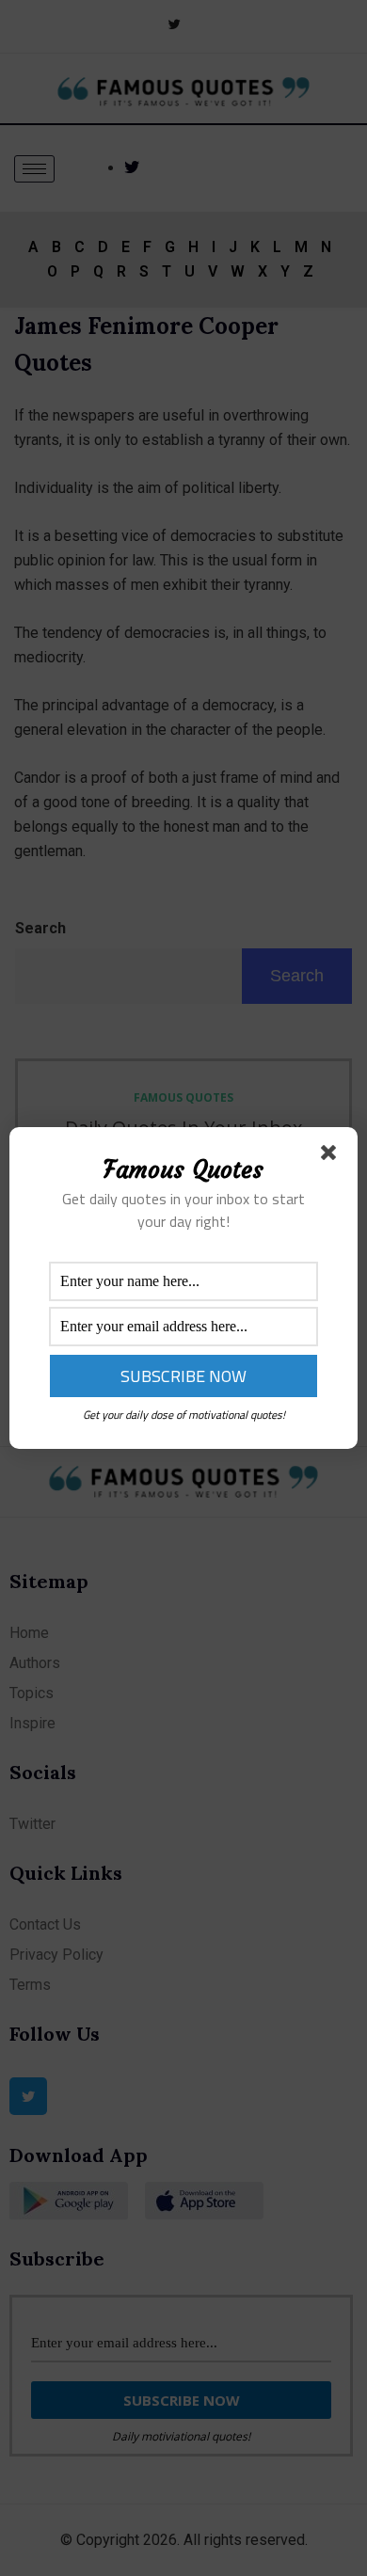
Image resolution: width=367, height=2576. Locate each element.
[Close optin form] (332, 1156)
